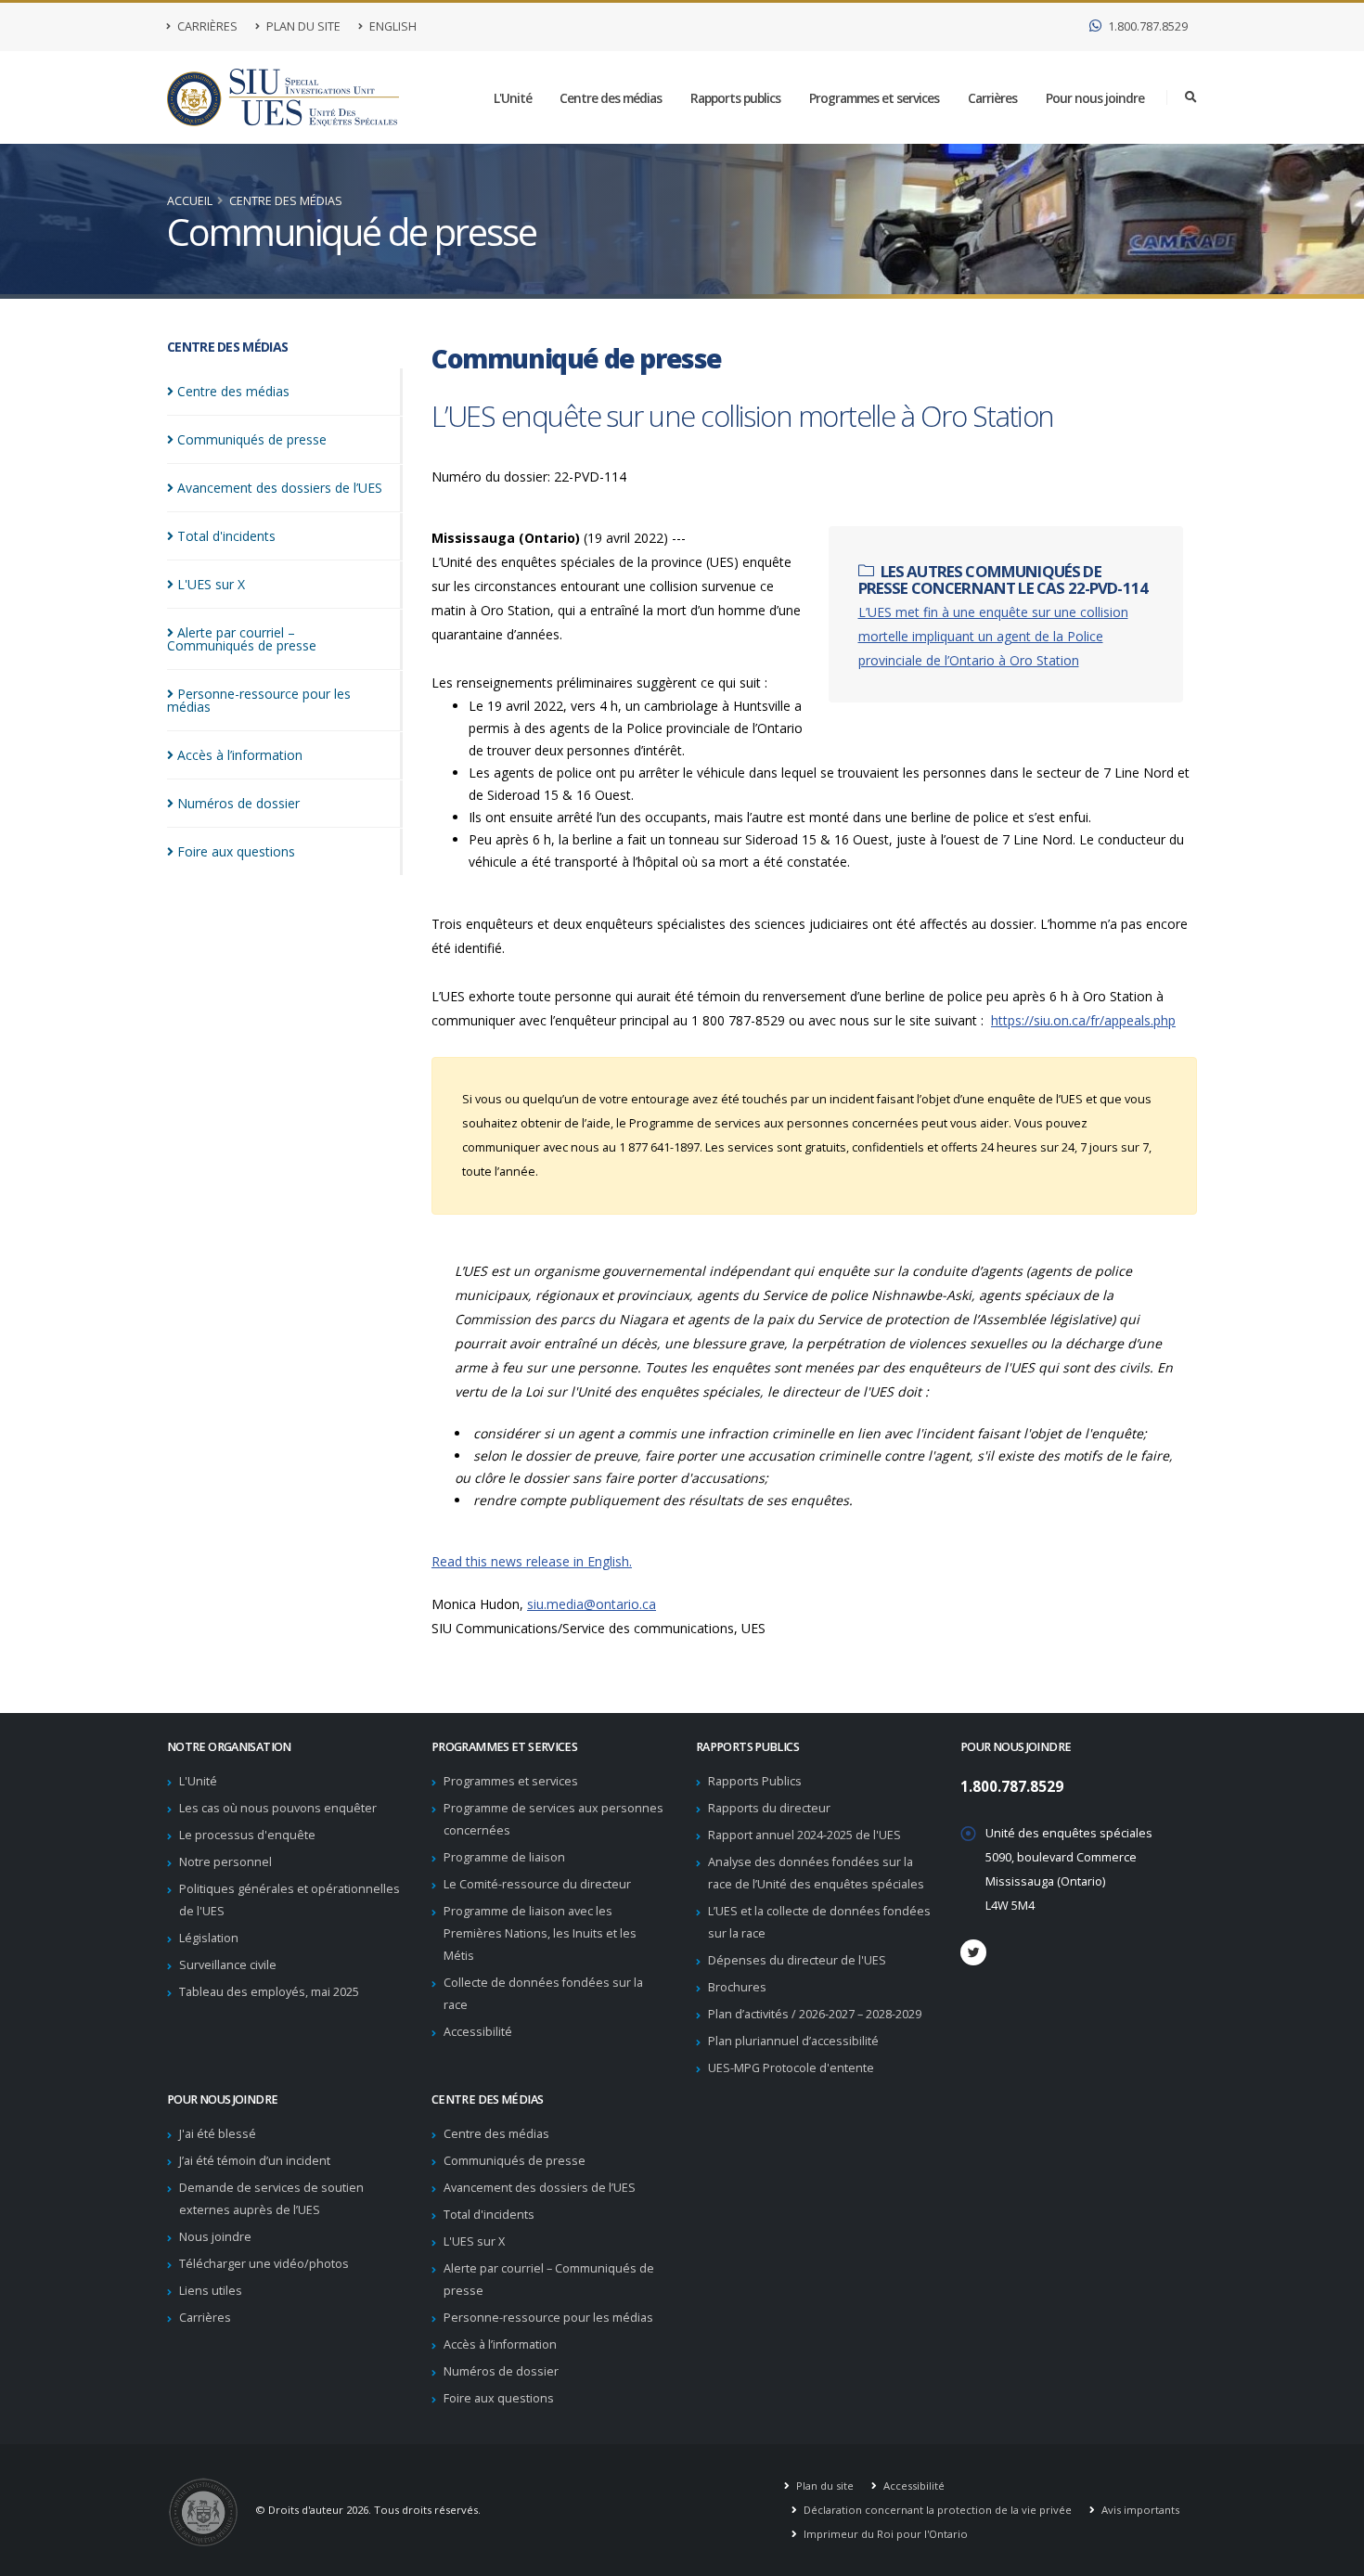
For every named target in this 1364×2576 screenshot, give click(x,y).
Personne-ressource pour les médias (548, 2318)
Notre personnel (225, 1862)
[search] (1191, 97)
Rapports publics (735, 98)
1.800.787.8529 (1146, 26)
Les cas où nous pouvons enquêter (278, 1808)
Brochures (737, 1987)
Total (226, 536)
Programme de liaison (504, 1857)
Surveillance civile (228, 1965)
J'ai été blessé (218, 2134)
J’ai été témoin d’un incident (255, 2161)
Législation (209, 1938)
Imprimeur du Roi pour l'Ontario (884, 2534)
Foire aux (236, 851)
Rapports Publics (755, 1781)
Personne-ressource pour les (259, 700)
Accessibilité (478, 2032)
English (392, 26)
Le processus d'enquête (247, 1835)
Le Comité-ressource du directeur (537, 1884)
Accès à (240, 755)
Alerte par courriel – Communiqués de (242, 639)
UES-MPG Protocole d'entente (791, 2068)
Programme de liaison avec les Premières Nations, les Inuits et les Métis (540, 1933)
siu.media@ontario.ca (592, 1604)
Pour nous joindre (1095, 98)
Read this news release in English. (532, 1561)
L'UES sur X (474, 2241)
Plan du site (302, 26)
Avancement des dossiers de (280, 488)
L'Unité (513, 98)
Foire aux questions (499, 2398)
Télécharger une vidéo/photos (264, 2264)
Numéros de (238, 803)
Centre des (233, 391)
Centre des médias (611, 98)
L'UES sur (211, 584)
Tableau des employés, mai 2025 (269, 1992)
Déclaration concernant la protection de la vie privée (936, 2510)
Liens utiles (211, 2291)
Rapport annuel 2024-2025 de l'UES (804, 1835)
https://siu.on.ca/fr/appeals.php (1083, 1020)
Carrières (206, 26)
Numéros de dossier (501, 2371)
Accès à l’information (500, 2344)
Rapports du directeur (769, 1808)
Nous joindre (215, 2237)
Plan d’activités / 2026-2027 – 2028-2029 (815, 2014)
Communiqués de (252, 439)
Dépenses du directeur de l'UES (797, 1960)
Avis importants (1139, 2510)
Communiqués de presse (515, 2161)
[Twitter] (973, 1952)
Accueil (190, 201)
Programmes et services (874, 98)
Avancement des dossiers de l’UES (540, 2188)
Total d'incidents (489, 2215)
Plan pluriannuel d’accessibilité (793, 2041)
